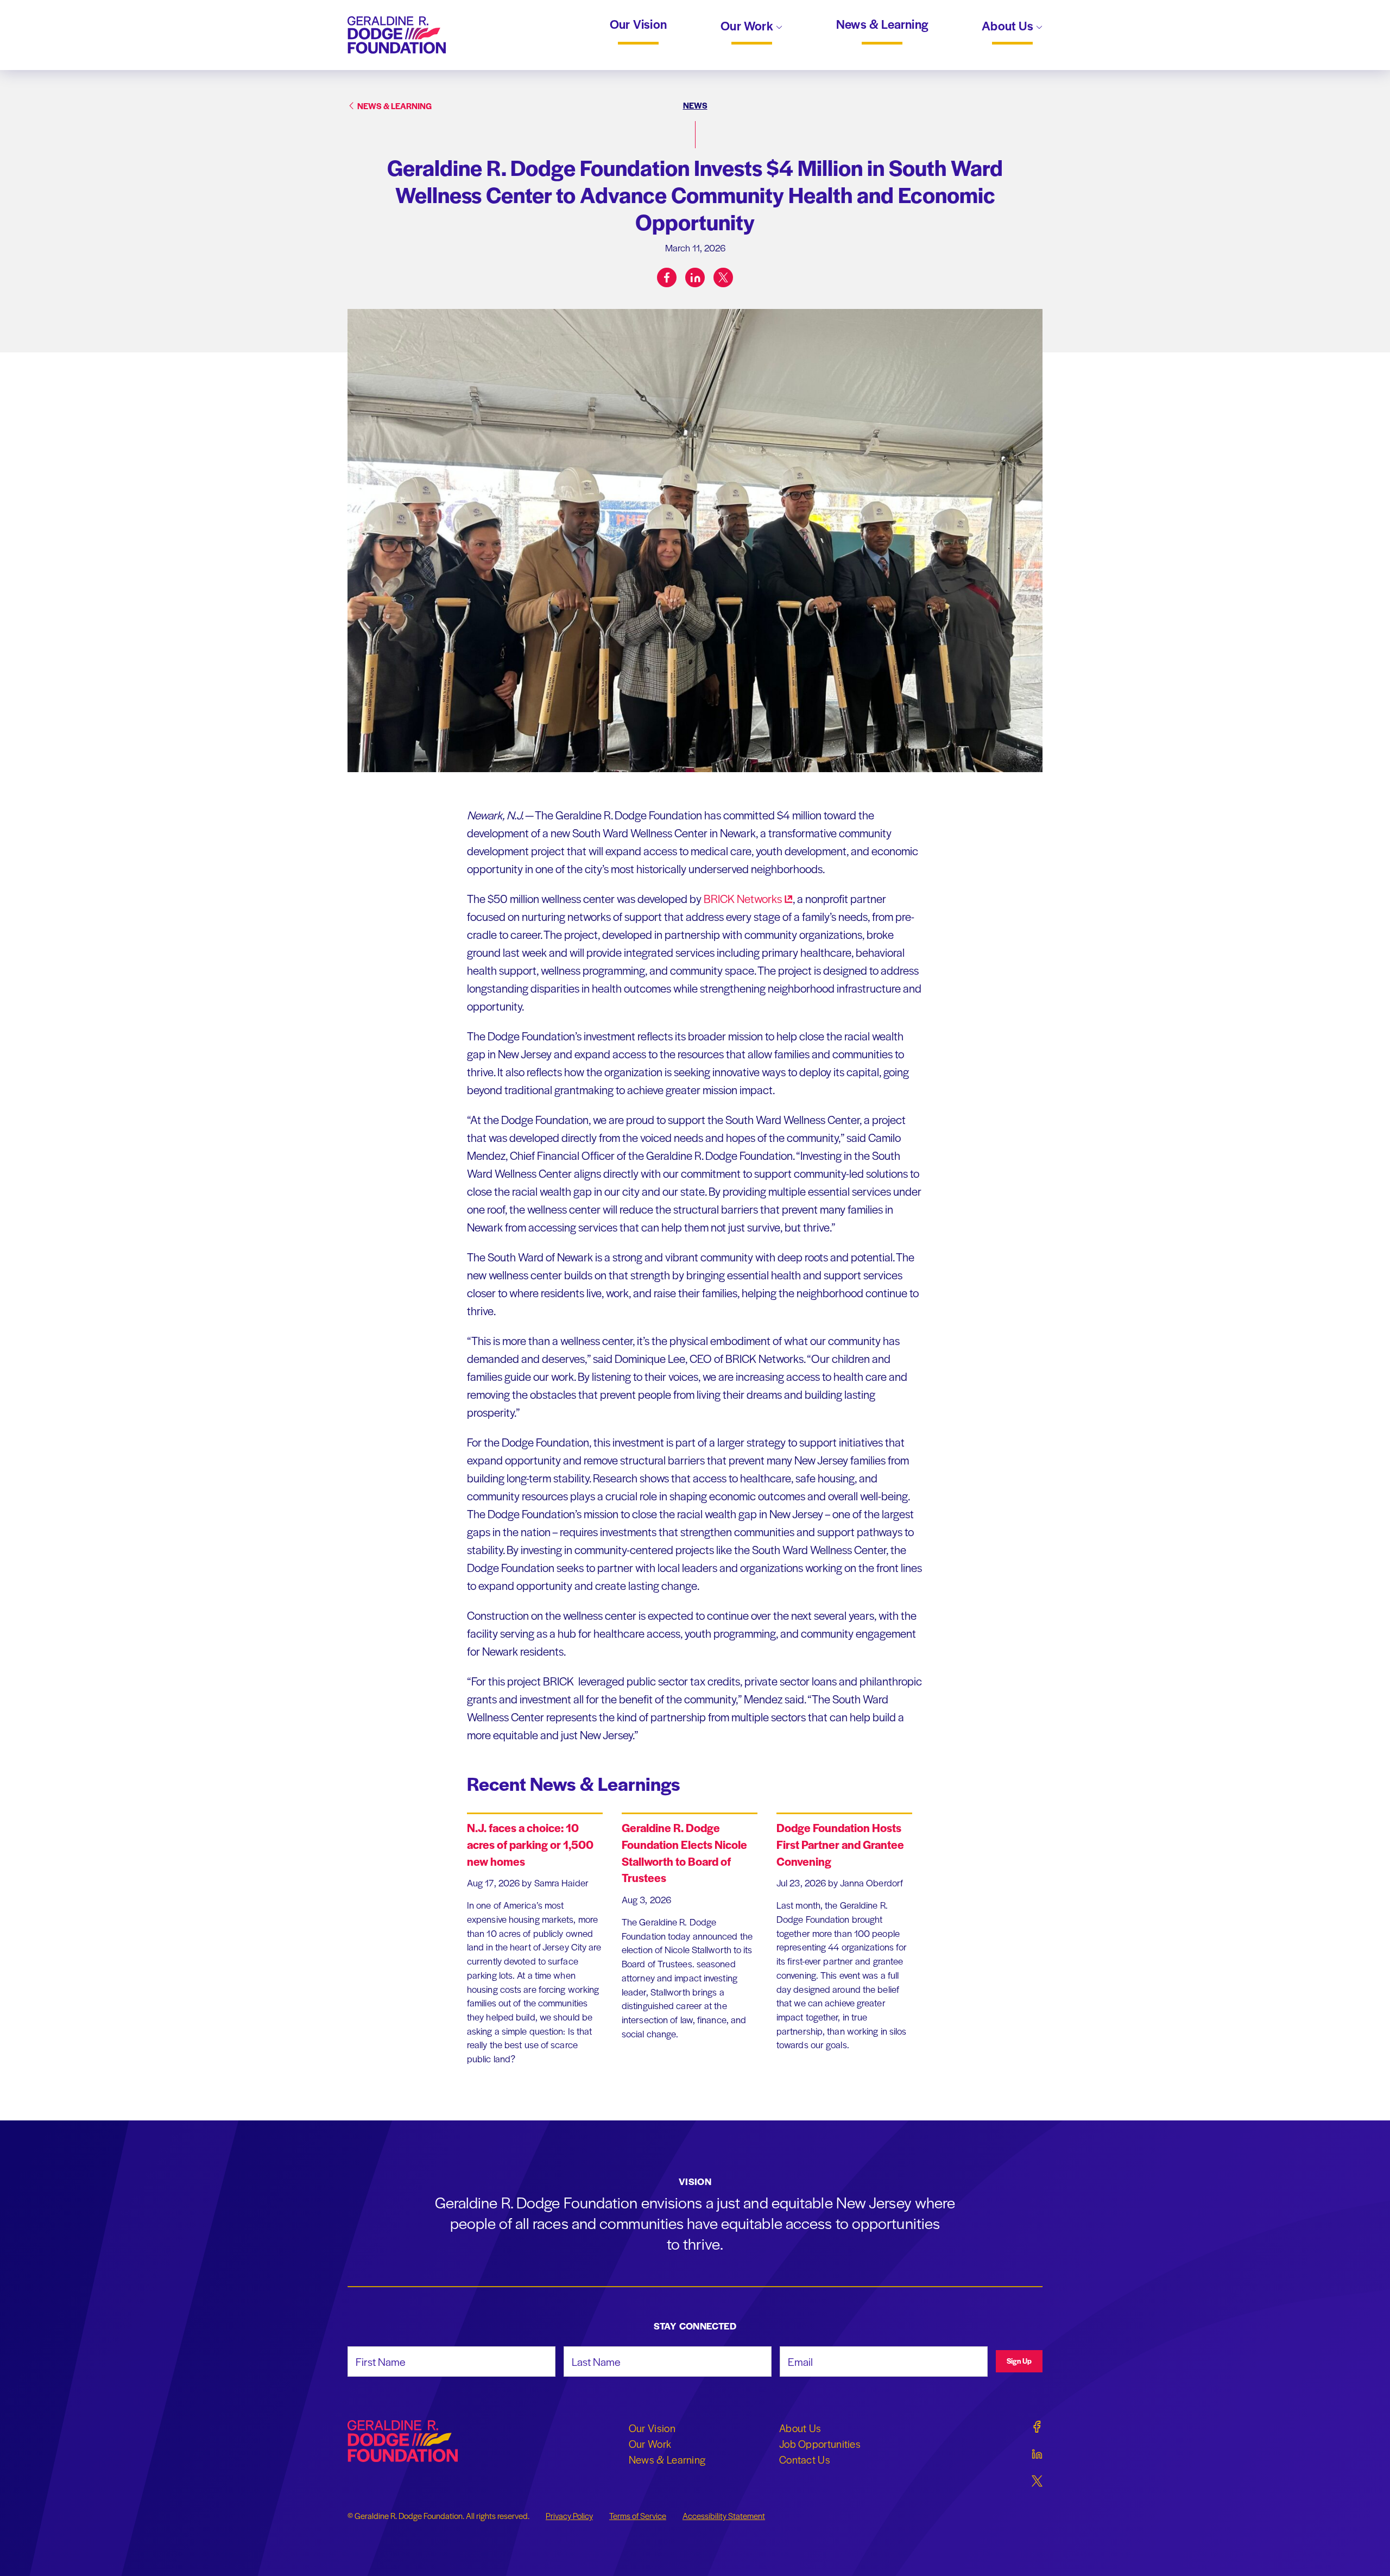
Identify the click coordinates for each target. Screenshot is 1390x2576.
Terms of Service (638, 2516)
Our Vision (638, 24)
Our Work (748, 27)
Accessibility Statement (724, 2516)
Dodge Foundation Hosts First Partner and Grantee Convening (840, 1844)
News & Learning (882, 24)
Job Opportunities (820, 2444)
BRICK (743, 898)
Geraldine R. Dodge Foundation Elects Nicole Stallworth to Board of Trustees (684, 1852)
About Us (1009, 27)
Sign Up (1019, 2361)
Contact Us (805, 2459)
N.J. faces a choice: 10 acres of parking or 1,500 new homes (530, 1844)
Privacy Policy (569, 2516)
